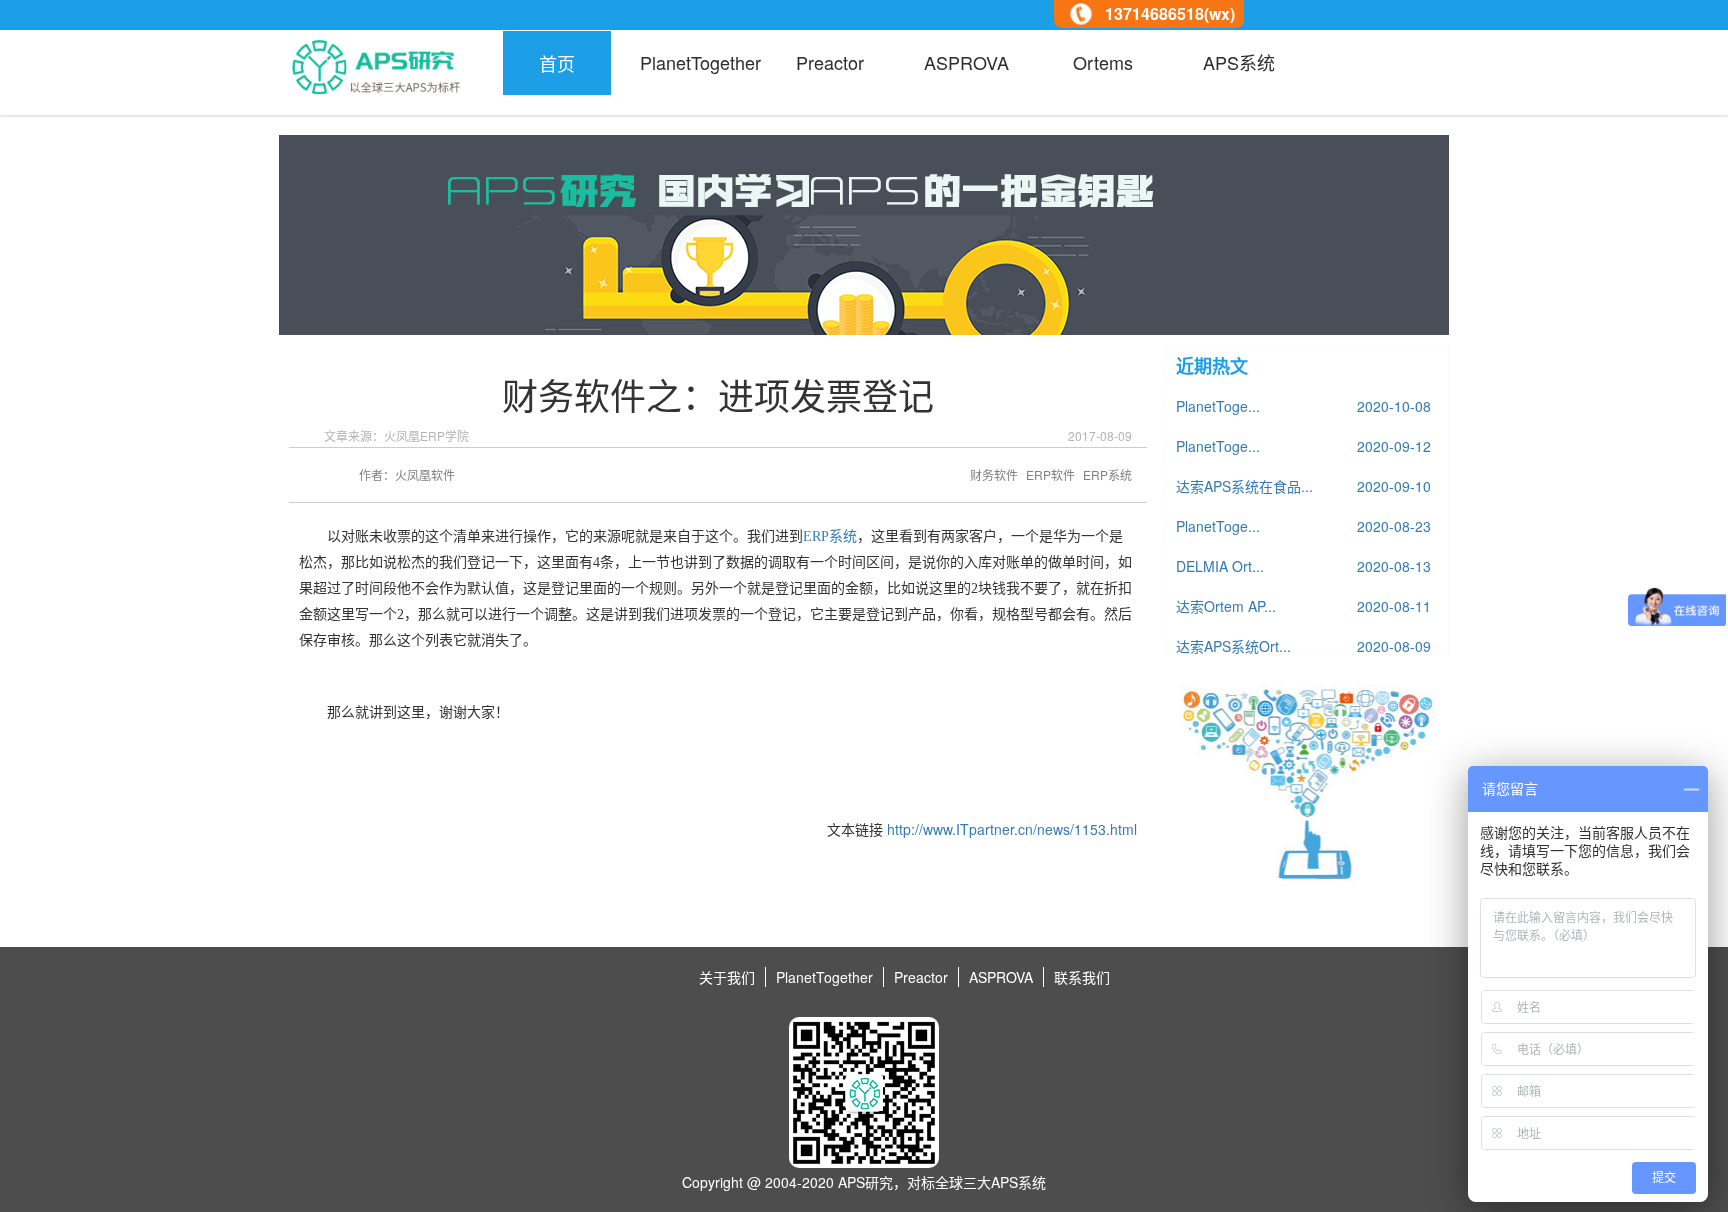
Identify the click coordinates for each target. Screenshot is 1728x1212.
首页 (557, 63)
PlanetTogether (693, 62)
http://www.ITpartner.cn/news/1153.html (1012, 829)
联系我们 (1082, 977)
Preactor (830, 62)
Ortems (1103, 62)
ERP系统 (830, 536)
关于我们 (727, 977)
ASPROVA (966, 62)
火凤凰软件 (425, 474)
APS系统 (1239, 62)
